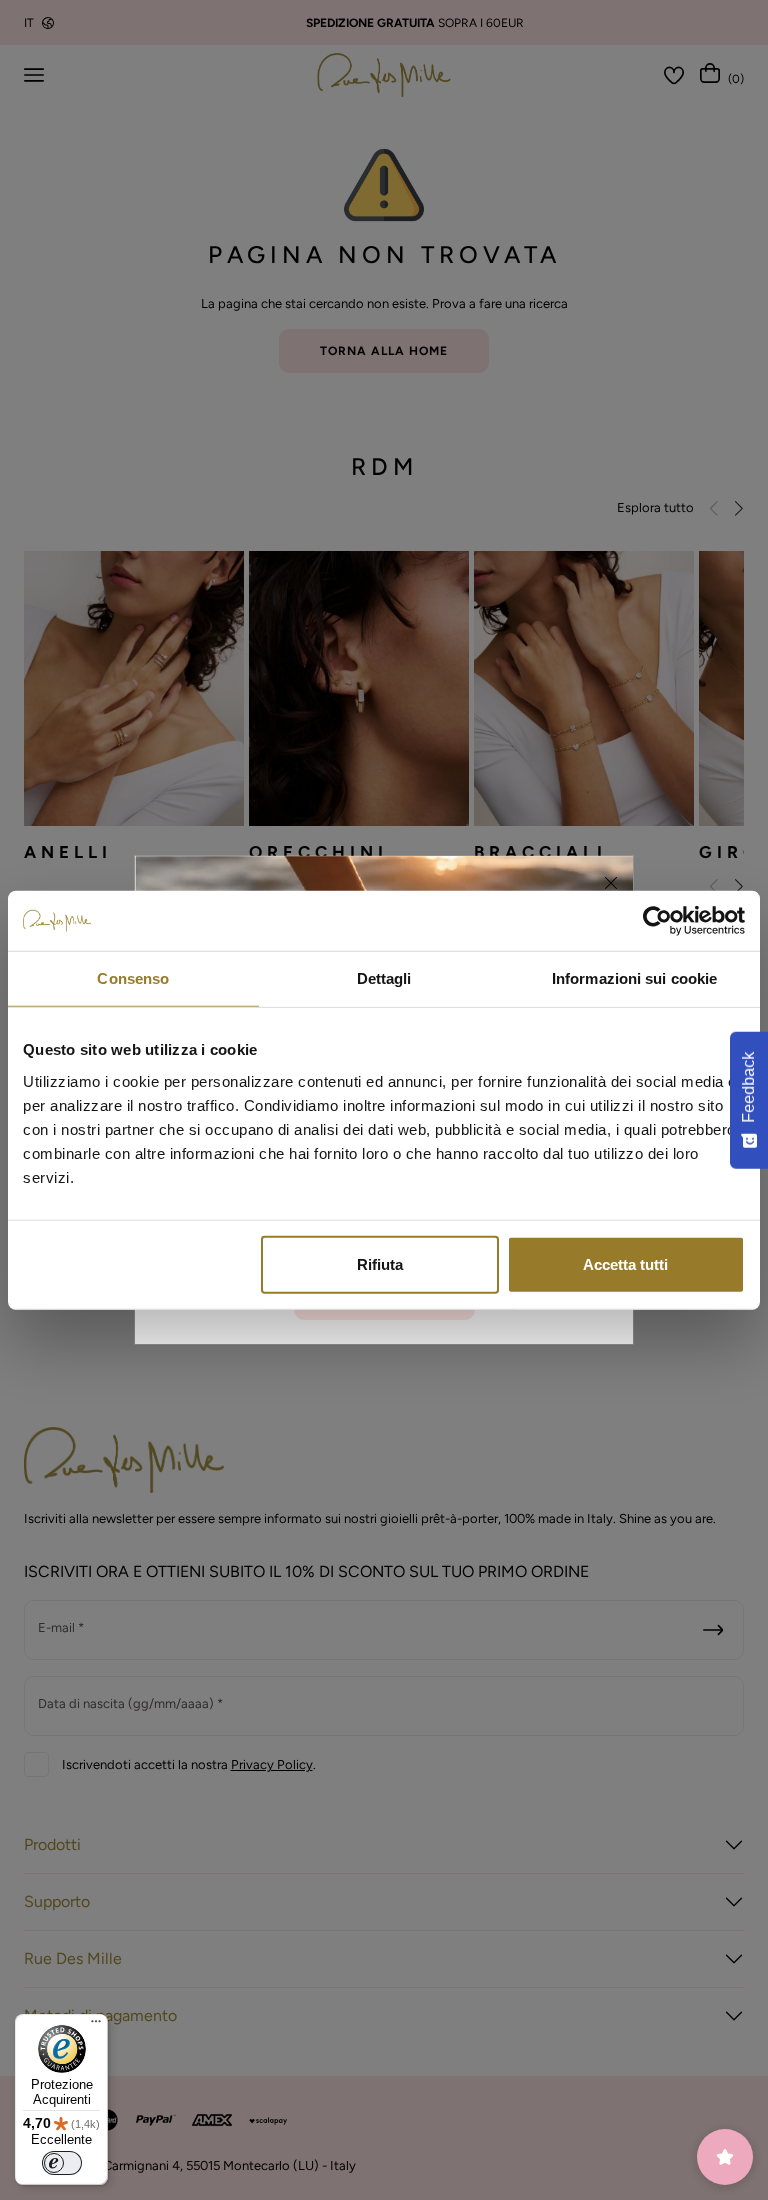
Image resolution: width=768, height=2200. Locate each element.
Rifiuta (380, 1263)
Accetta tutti (625, 1263)
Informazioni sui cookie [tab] (634, 978)
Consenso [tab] (133, 978)
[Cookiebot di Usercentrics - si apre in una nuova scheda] (657, 921)
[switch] (62, 2163)
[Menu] (96, 2026)
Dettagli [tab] (384, 978)
